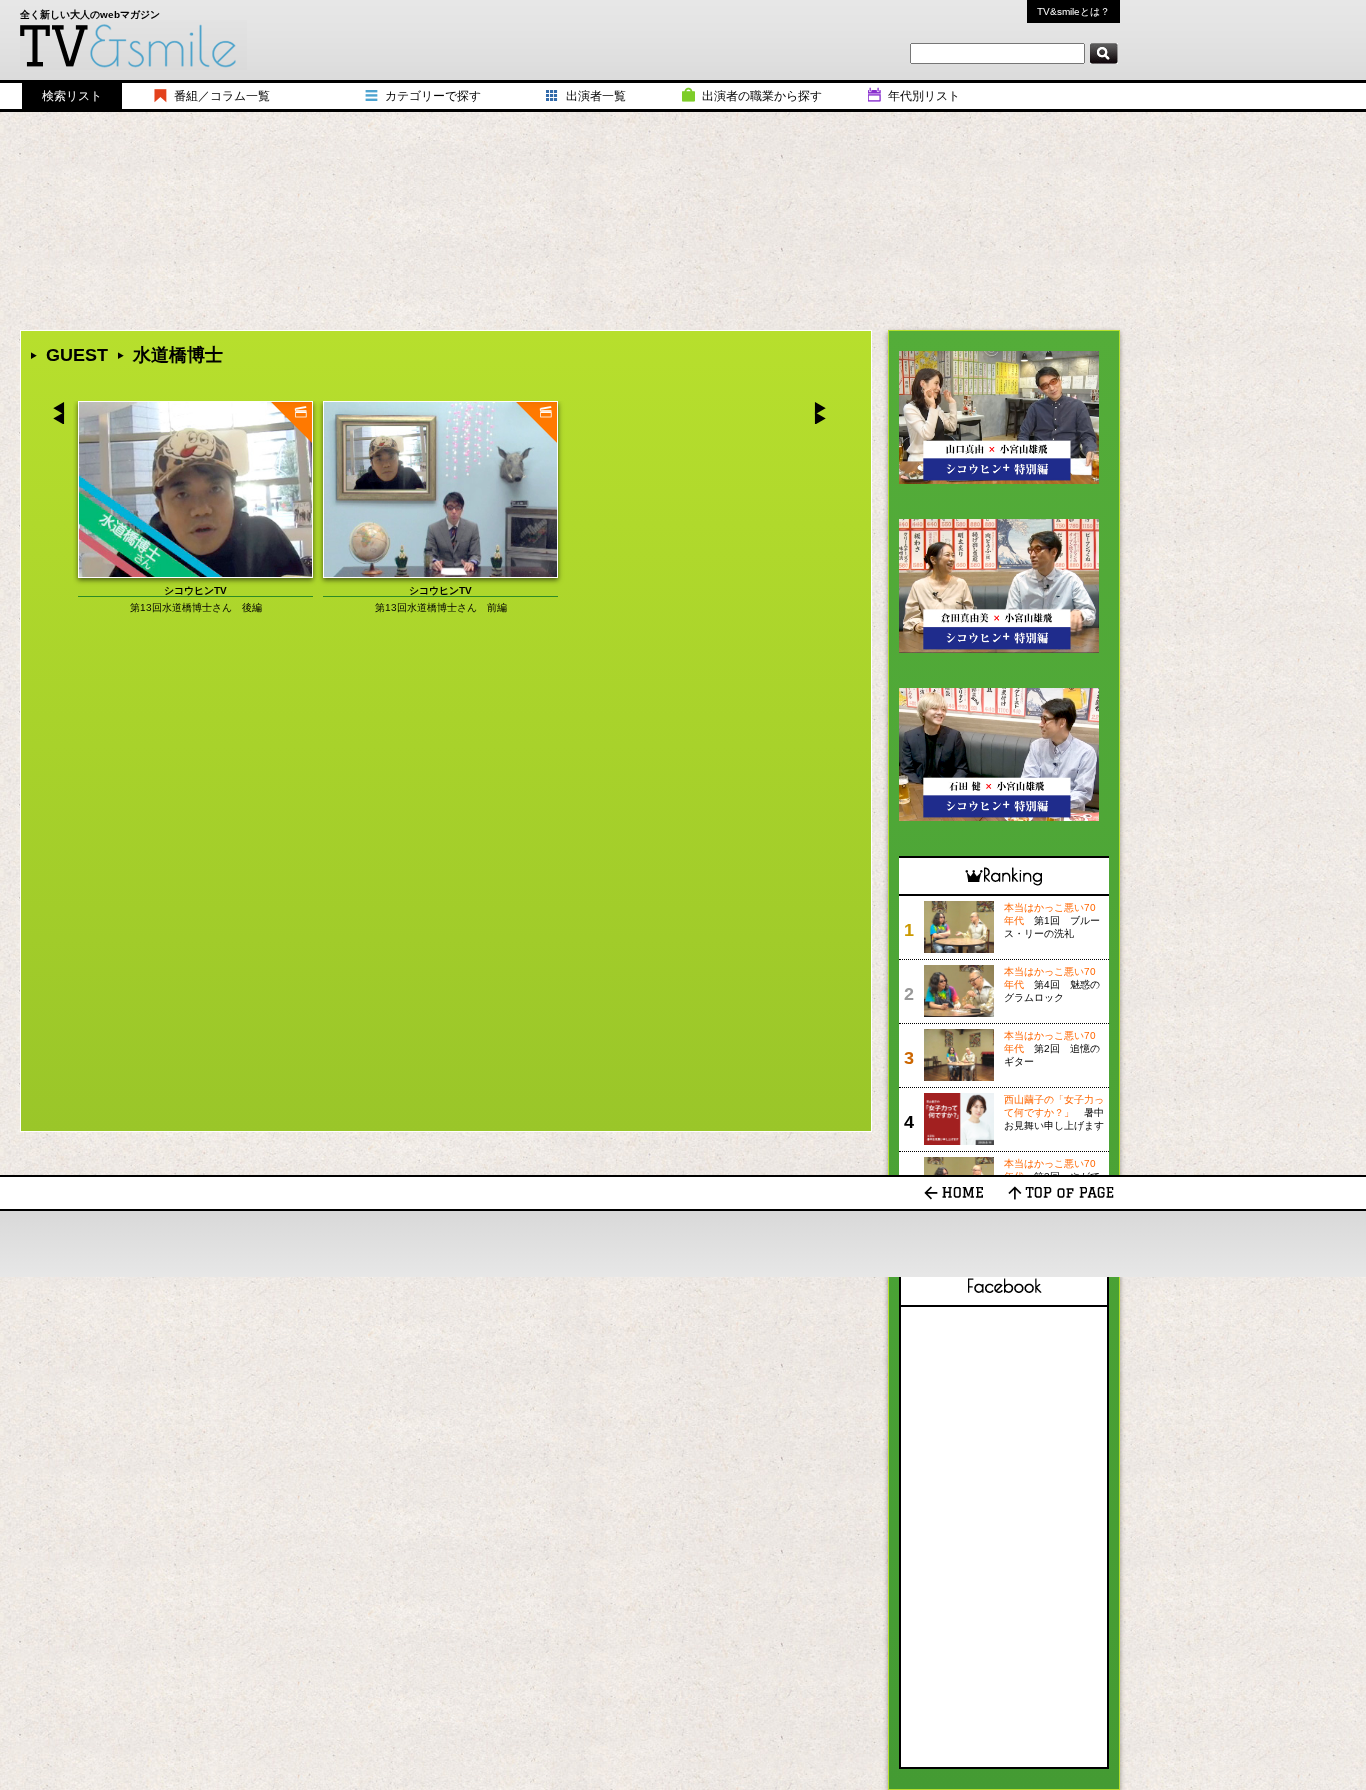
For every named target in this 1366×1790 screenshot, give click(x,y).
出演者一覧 (596, 96)
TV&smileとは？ (1073, 11)
